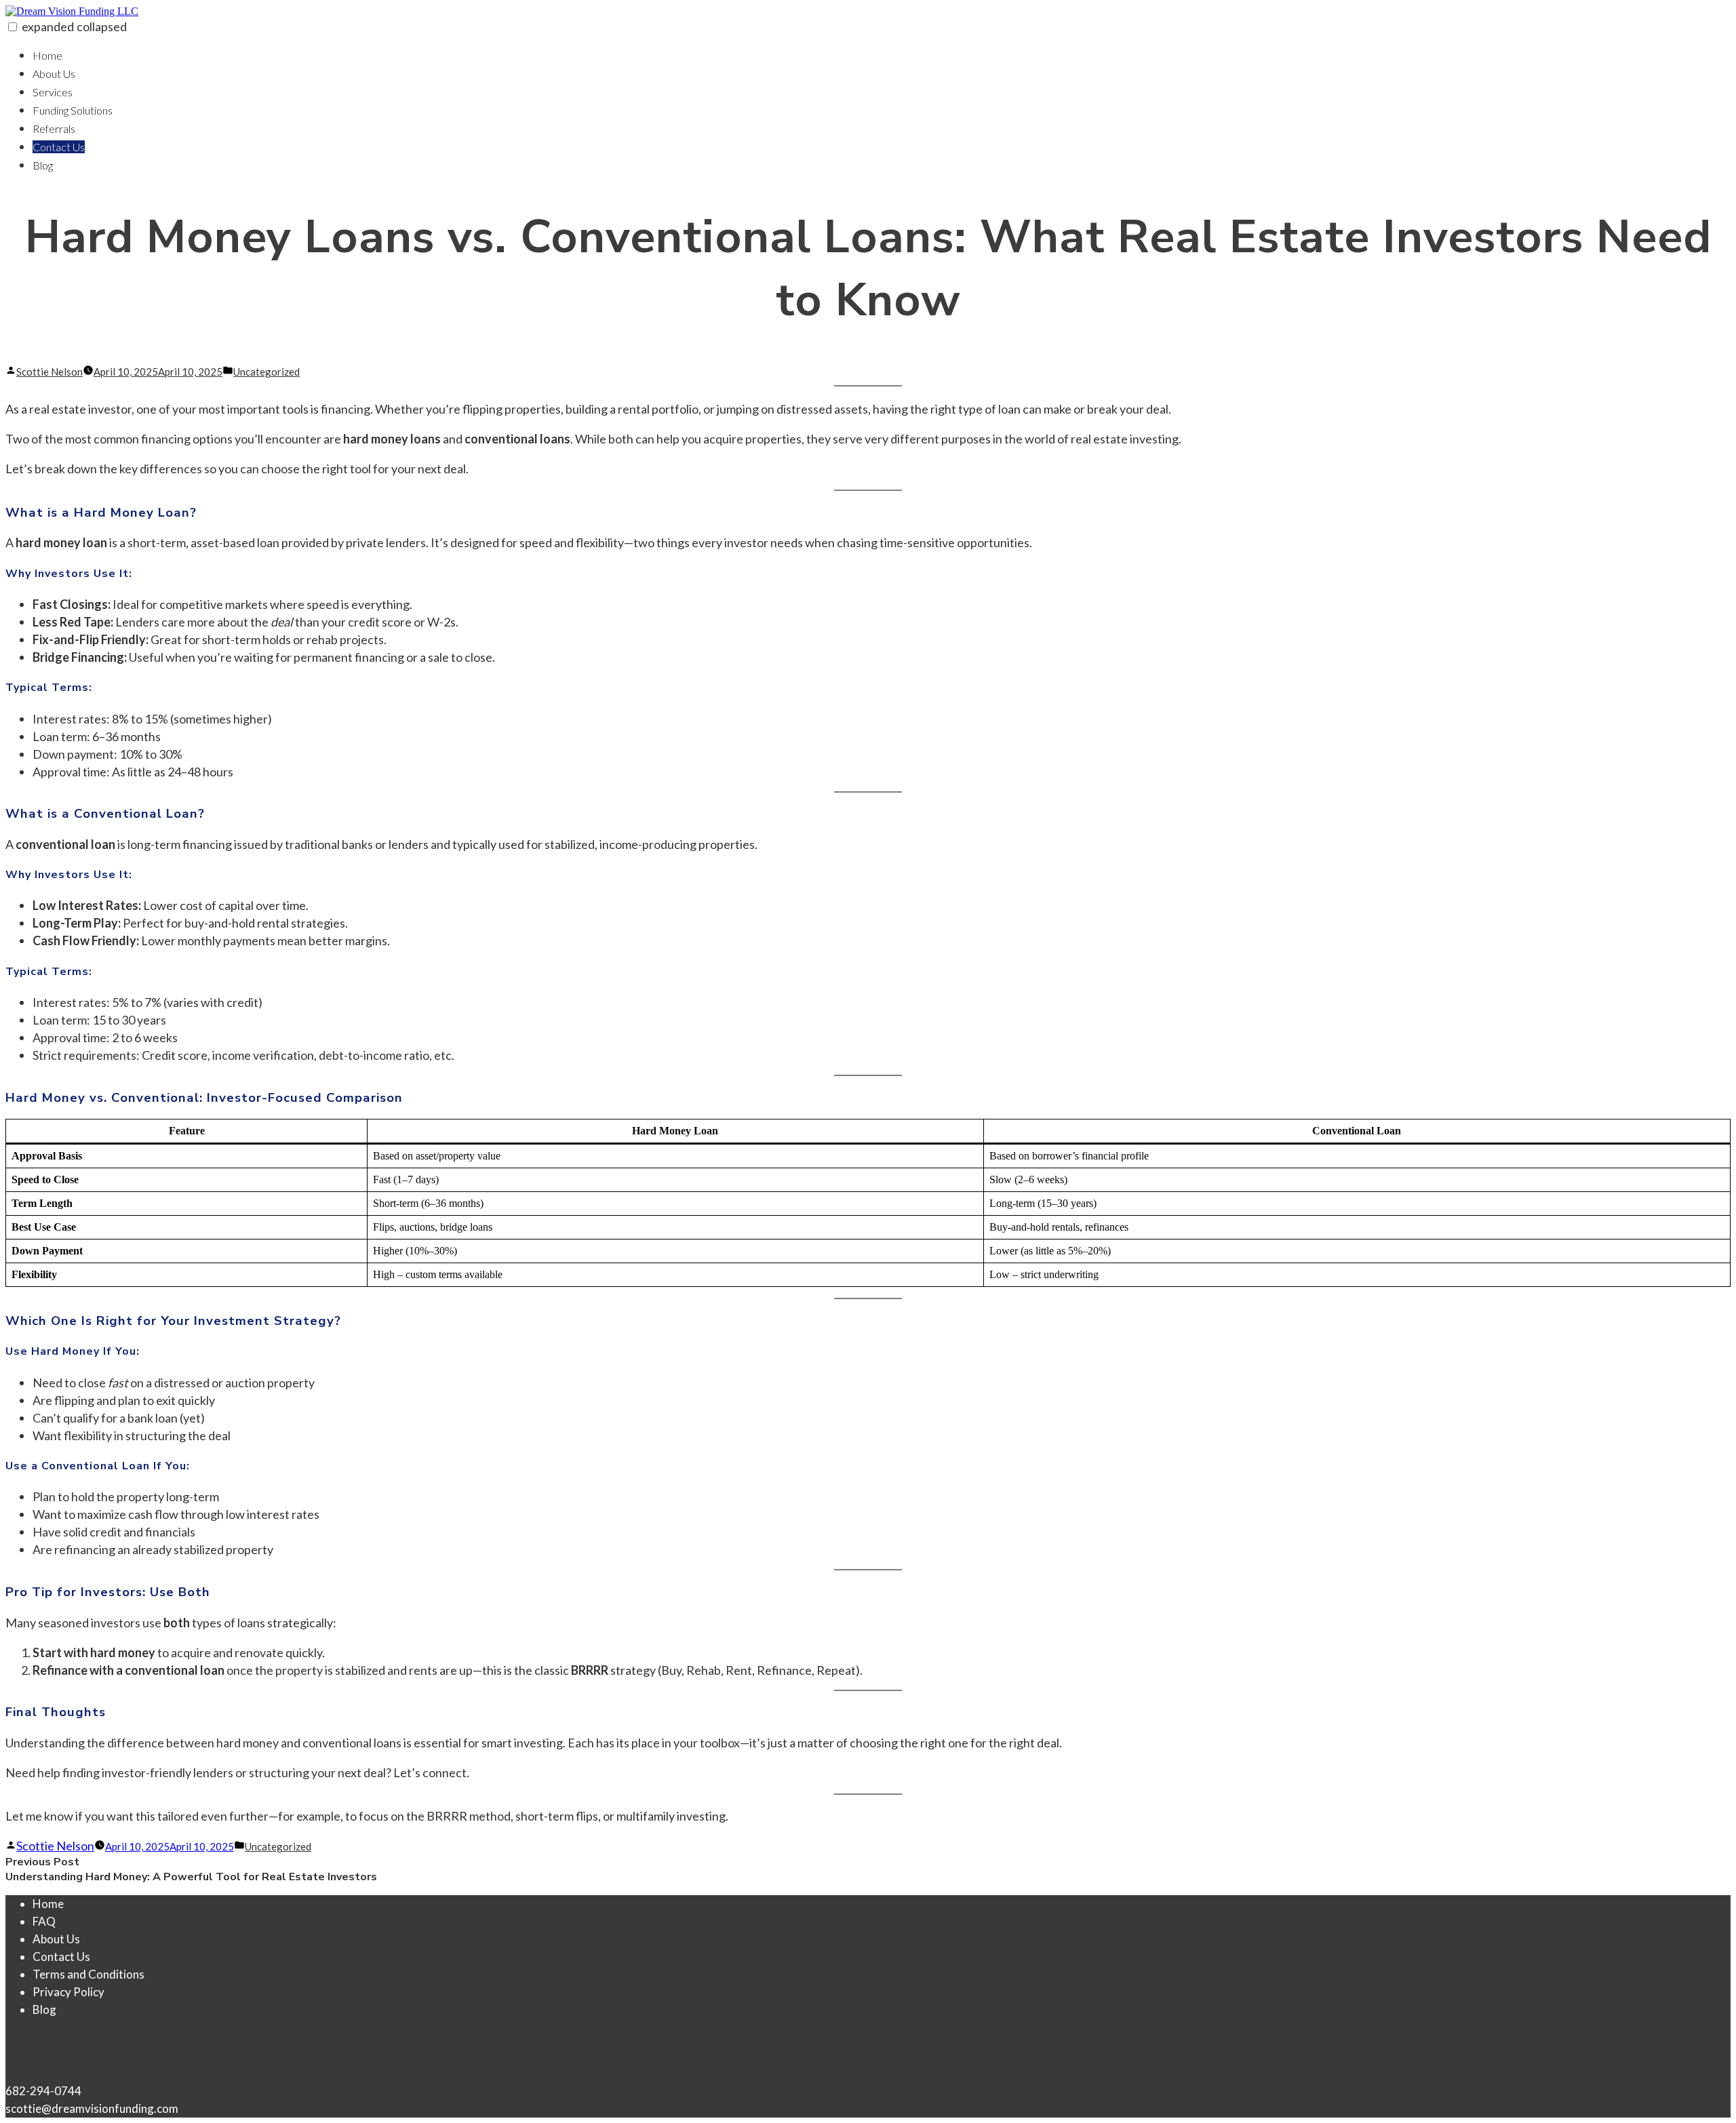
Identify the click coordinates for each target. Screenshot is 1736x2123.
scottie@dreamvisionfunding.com (92, 2108)
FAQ (44, 1921)
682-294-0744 (43, 2091)
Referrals (54, 128)
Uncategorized (267, 372)
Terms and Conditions (88, 1974)
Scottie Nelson (50, 372)
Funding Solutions (73, 110)
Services (53, 92)
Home (47, 55)
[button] (13, 27)
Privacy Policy (68, 1992)
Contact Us (59, 147)
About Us (54, 74)
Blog (43, 165)
